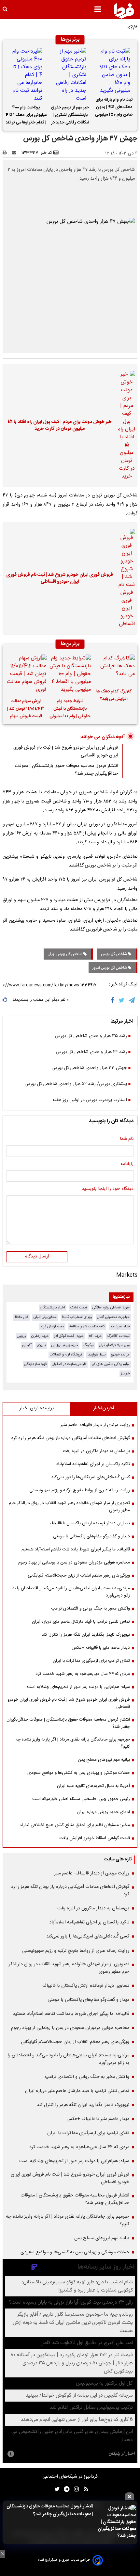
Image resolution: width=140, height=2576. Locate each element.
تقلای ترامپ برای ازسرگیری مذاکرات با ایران (91, 1661)
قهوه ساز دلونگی (35, 1364)
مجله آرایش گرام (52, 1327)
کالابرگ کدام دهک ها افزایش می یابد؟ (114, 695)
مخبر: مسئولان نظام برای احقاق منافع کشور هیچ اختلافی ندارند (75, 1825)
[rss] (84, 2489)
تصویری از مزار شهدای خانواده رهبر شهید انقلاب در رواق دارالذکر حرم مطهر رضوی (69, 1507)
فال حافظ (21, 1317)
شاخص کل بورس (114, 954)
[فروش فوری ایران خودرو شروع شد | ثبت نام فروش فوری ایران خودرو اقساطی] (125, 578)
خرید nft (95, 1336)
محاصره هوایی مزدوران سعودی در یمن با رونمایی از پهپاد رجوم (74, 1563)
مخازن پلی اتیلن (45, 1317)
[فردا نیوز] (124, 11)
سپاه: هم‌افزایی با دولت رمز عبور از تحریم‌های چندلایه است (78, 1687)
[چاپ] (7, 153)
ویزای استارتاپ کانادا (77, 1317)
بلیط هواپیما (97, 1355)
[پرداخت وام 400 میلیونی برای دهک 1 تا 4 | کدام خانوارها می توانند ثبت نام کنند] (26, 75)
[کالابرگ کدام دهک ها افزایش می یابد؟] (114, 669)
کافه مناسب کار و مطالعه (87, 1327)
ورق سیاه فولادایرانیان (114, 1345)
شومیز (125, 1374)
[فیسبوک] (114, 1000)
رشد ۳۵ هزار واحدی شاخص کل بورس (91, 1036)
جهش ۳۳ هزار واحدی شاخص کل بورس (89, 1068)
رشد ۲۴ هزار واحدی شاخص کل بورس (91, 1052)
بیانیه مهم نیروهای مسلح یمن (104, 1760)
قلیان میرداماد (120, 1327)
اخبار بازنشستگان (53, 1308)
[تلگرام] (132, 1000)
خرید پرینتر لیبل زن (65, 1345)
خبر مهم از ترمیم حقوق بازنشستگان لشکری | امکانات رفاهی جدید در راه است (70, 116)
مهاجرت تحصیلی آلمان (113, 1317)
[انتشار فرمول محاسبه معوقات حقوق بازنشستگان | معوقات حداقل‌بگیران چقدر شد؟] (117, 2522)
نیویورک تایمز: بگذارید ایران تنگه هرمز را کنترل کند (86, 1635)
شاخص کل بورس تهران (65, 954)
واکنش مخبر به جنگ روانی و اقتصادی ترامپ (91, 1609)
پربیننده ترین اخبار (37, 1408)
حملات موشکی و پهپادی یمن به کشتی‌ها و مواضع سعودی (79, 1773)
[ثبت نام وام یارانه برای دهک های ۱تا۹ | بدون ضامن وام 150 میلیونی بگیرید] (114, 71)
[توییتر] (122, 1000)
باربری (41, 1345)
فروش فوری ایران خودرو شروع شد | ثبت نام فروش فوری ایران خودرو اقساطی (60, 579)
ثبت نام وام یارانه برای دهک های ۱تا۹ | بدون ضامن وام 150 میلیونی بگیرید (114, 108)
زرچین (21, 1336)
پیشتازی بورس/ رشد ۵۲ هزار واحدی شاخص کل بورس (76, 1084)
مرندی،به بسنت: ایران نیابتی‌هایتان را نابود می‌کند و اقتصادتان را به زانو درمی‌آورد (71, 1592)
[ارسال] (16, 153)
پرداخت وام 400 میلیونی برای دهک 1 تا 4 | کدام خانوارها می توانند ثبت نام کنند (26, 116)
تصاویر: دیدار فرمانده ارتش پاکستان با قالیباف (90, 1523)
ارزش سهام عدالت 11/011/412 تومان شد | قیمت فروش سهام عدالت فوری (26, 710)
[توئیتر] (56, 2489)
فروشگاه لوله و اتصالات (66, 1355)
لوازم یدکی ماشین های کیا (111, 1364)
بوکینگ (89, 1345)
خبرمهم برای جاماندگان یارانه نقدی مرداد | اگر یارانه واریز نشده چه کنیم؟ (73, 1743)
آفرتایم (27, 1345)
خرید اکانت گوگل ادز (69, 1336)
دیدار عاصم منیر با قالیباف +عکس (101, 1648)
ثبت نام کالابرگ (118, 1336)
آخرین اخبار (104, 1408)
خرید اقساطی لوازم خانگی (111, 1308)
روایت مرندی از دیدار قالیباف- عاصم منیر (95, 1425)
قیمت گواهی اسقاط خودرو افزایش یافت (95, 1838)
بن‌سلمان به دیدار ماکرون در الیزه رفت (96, 1451)
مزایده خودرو (120, 1355)
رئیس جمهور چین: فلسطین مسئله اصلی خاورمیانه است (81, 1799)
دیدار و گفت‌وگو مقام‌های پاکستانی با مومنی (91, 1536)
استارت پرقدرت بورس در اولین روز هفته (90, 1100)
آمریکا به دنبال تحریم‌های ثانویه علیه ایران (93, 1786)
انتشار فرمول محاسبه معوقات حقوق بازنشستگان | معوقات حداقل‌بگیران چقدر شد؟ (50, 2510)
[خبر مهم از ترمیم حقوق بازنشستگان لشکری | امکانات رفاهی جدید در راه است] (70, 75)
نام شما (127, 1139)
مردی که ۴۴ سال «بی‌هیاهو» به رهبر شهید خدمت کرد (83, 1674)
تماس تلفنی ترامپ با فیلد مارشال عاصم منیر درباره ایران (81, 1622)
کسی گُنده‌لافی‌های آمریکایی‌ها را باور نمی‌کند (91, 1477)
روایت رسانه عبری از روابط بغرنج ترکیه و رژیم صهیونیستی (80, 1490)
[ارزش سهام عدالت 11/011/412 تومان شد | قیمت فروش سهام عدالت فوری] (26, 674)
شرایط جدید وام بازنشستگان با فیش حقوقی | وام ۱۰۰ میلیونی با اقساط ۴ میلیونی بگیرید (70, 710)
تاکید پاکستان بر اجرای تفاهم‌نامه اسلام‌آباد (93, 1464)
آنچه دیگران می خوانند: (102, 737)
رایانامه (127, 1164)
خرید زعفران (40, 1336)
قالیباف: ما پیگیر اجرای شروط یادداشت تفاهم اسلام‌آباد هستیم (76, 1549)
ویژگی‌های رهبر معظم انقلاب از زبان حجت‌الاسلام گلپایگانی (79, 1576)
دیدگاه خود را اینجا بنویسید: (107, 1189)
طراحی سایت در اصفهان (69, 1364)
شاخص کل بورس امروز (110, 968)
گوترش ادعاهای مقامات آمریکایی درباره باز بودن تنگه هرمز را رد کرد (70, 1438)
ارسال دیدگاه (37, 1256)
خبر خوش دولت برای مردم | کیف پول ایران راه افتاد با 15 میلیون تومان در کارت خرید (60, 426)
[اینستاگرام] (75, 2489)
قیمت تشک (79, 1308)
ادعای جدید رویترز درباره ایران (104, 1812)
